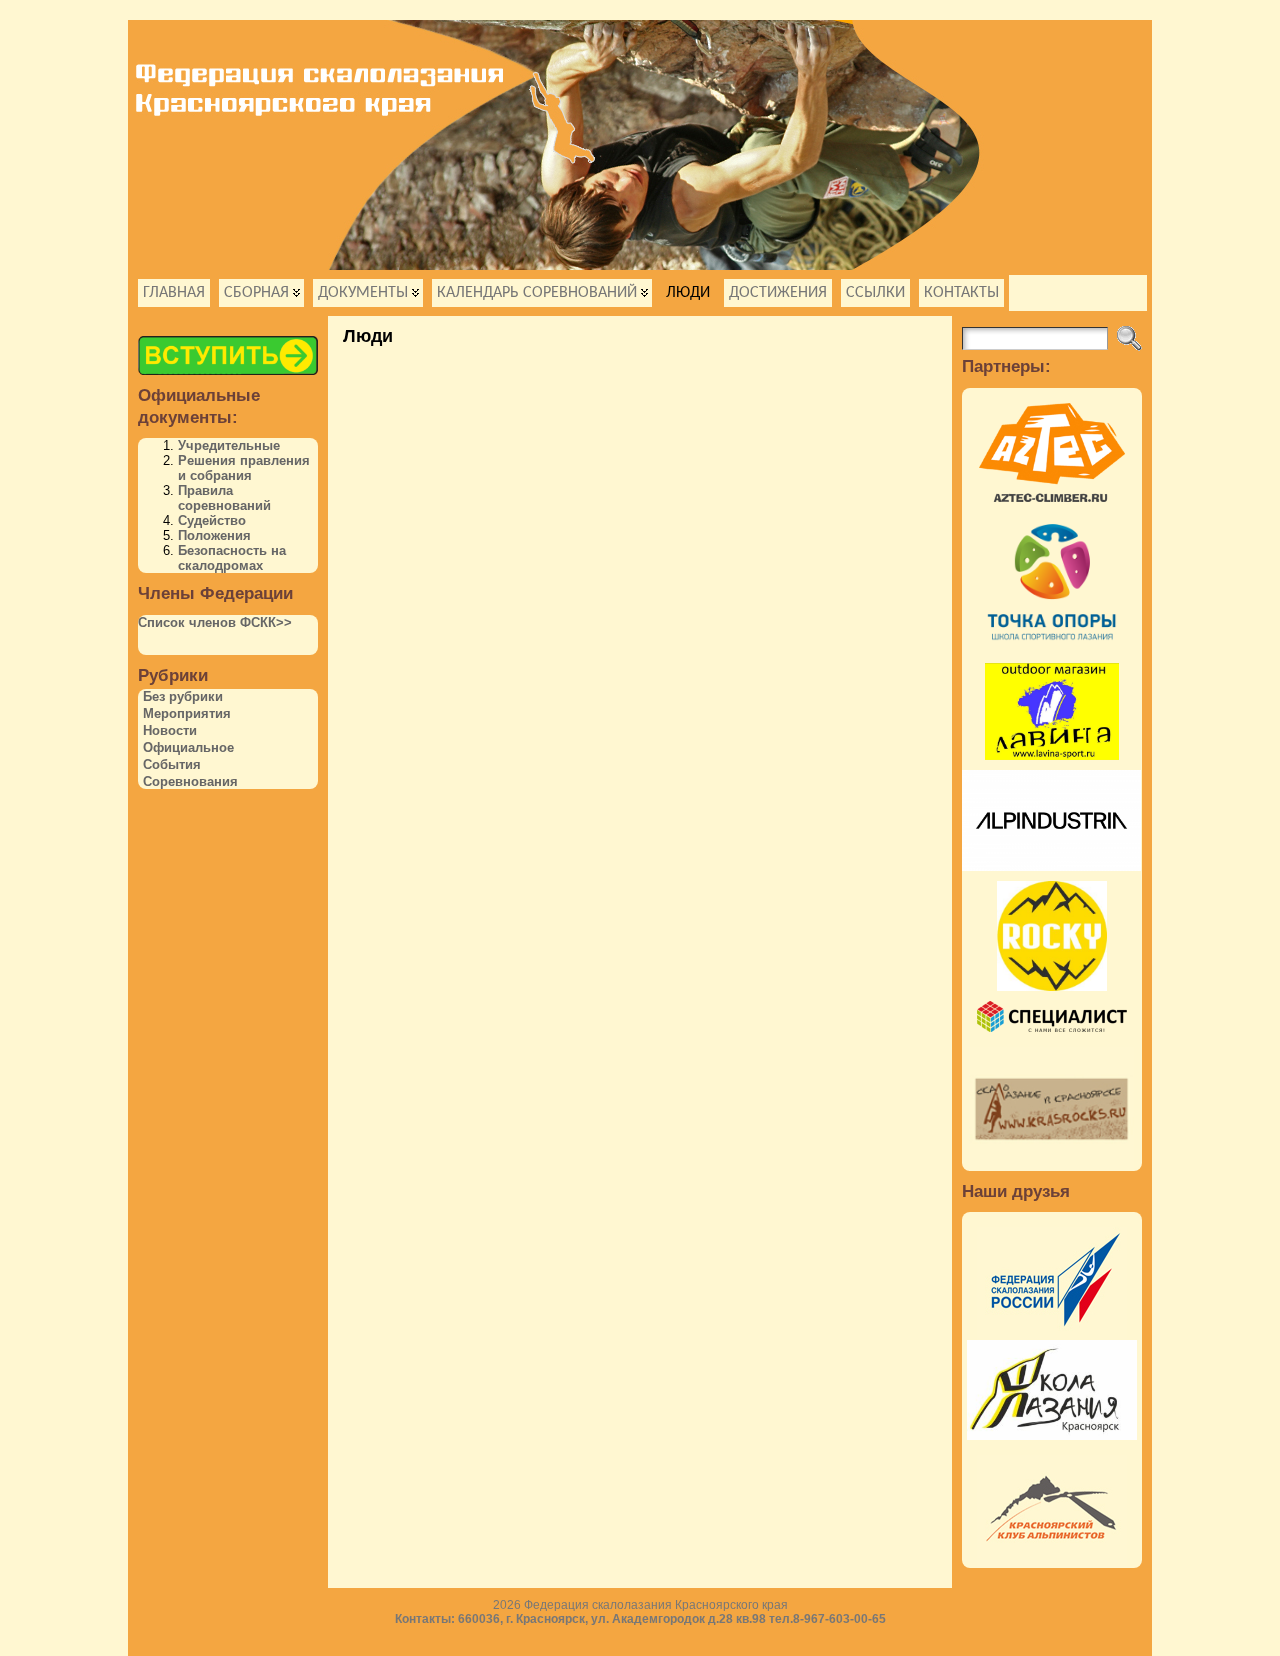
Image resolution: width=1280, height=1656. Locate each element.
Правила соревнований (224, 498)
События (172, 764)
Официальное (188, 747)
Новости (170, 730)
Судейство (212, 520)
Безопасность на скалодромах (232, 558)
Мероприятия (187, 713)
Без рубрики (183, 696)
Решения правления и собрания (244, 468)
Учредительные (229, 445)
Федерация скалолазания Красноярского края (656, 1605)
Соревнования (190, 781)
